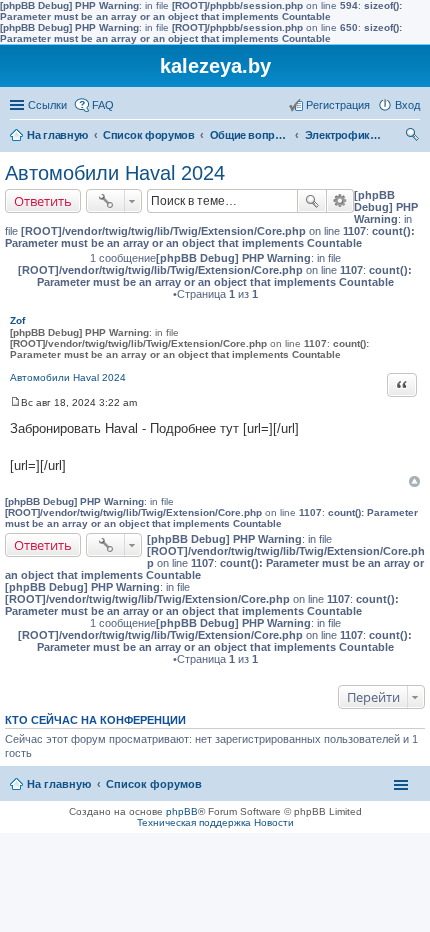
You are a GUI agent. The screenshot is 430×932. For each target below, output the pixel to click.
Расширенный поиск (340, 201)
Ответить (43, 201)
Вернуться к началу (414, 481)
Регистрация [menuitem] (338, 105)
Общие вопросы (250, 135)
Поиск (312, 201)
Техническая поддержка (194, 822)
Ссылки (47, 105)
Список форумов (149, 135)
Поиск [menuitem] (414, 137)
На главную (57, 135)
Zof (17, 320)
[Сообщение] (15, 402)
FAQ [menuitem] (103, 105)
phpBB (182, 811)
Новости (274, 822)
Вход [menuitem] (407, 105)
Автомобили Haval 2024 (115, 173)
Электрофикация (345, 135)
